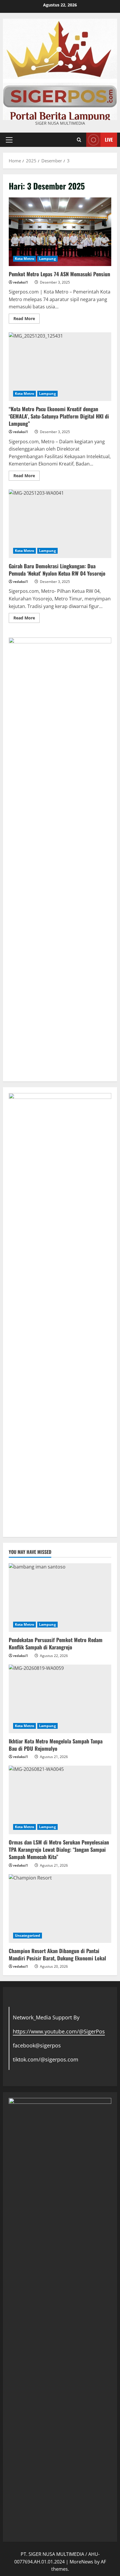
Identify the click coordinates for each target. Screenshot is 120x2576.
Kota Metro (24, 259)
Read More (27, 319)
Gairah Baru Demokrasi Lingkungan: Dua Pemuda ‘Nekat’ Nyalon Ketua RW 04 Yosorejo (60, 524)
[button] (9, 140)
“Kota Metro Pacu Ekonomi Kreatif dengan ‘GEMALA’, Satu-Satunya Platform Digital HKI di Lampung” (60, 367)
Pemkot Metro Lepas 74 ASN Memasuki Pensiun (60, 232)
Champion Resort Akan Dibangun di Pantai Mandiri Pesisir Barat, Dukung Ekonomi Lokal (57, 1954)
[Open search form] (79, 140)
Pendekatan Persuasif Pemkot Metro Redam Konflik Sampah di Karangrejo (56, 1643)
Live (109, 139)
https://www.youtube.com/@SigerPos (59, 2031)
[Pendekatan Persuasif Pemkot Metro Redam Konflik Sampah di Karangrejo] (60, 1598)
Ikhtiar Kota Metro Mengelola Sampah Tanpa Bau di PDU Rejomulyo (56, 1745)
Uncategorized (28, 1935)
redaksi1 (21, 282)
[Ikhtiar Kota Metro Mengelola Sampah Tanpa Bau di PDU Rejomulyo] (60, 1699)
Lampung (47, 259)
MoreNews (81, 2562)
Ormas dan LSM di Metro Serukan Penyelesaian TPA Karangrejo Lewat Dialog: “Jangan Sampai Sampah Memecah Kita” (59, 1849)
